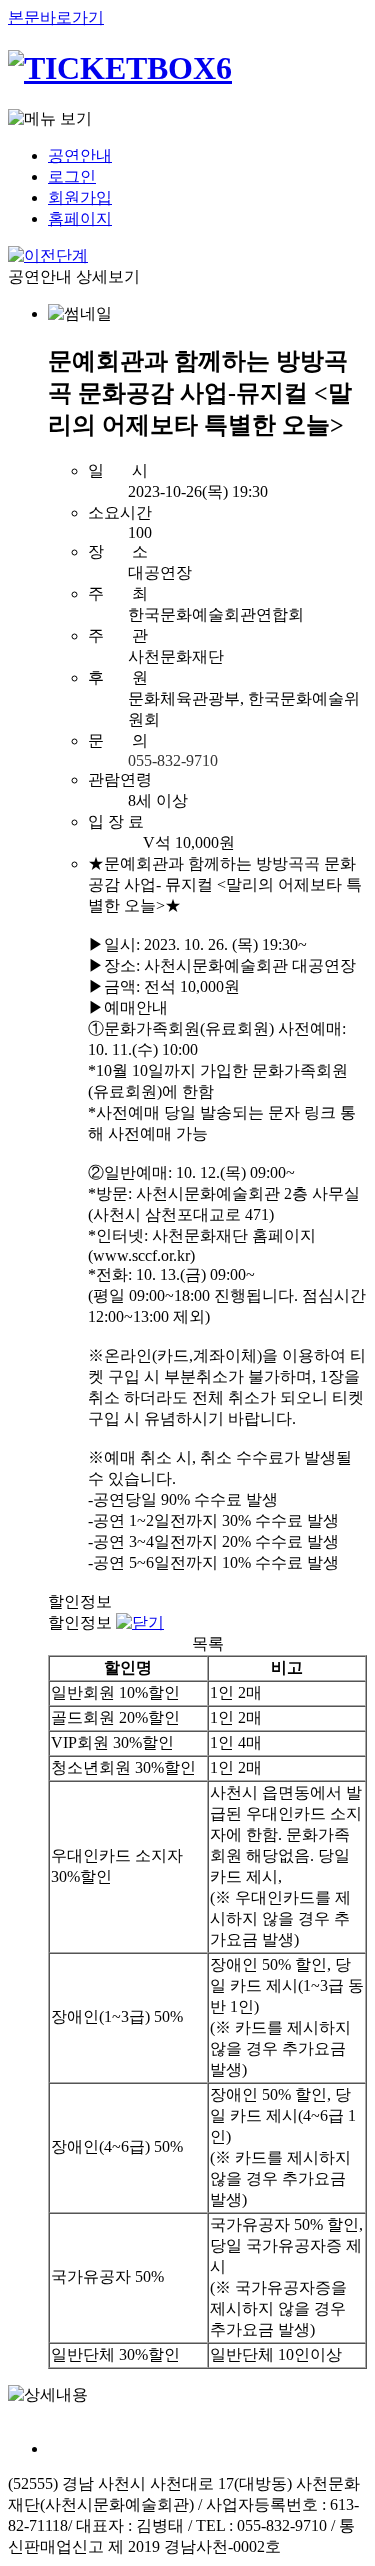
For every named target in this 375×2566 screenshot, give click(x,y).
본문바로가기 (56, 17)
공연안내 (80, 155)
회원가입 (80, 197)
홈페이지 (80, 218)
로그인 (72, 176)
